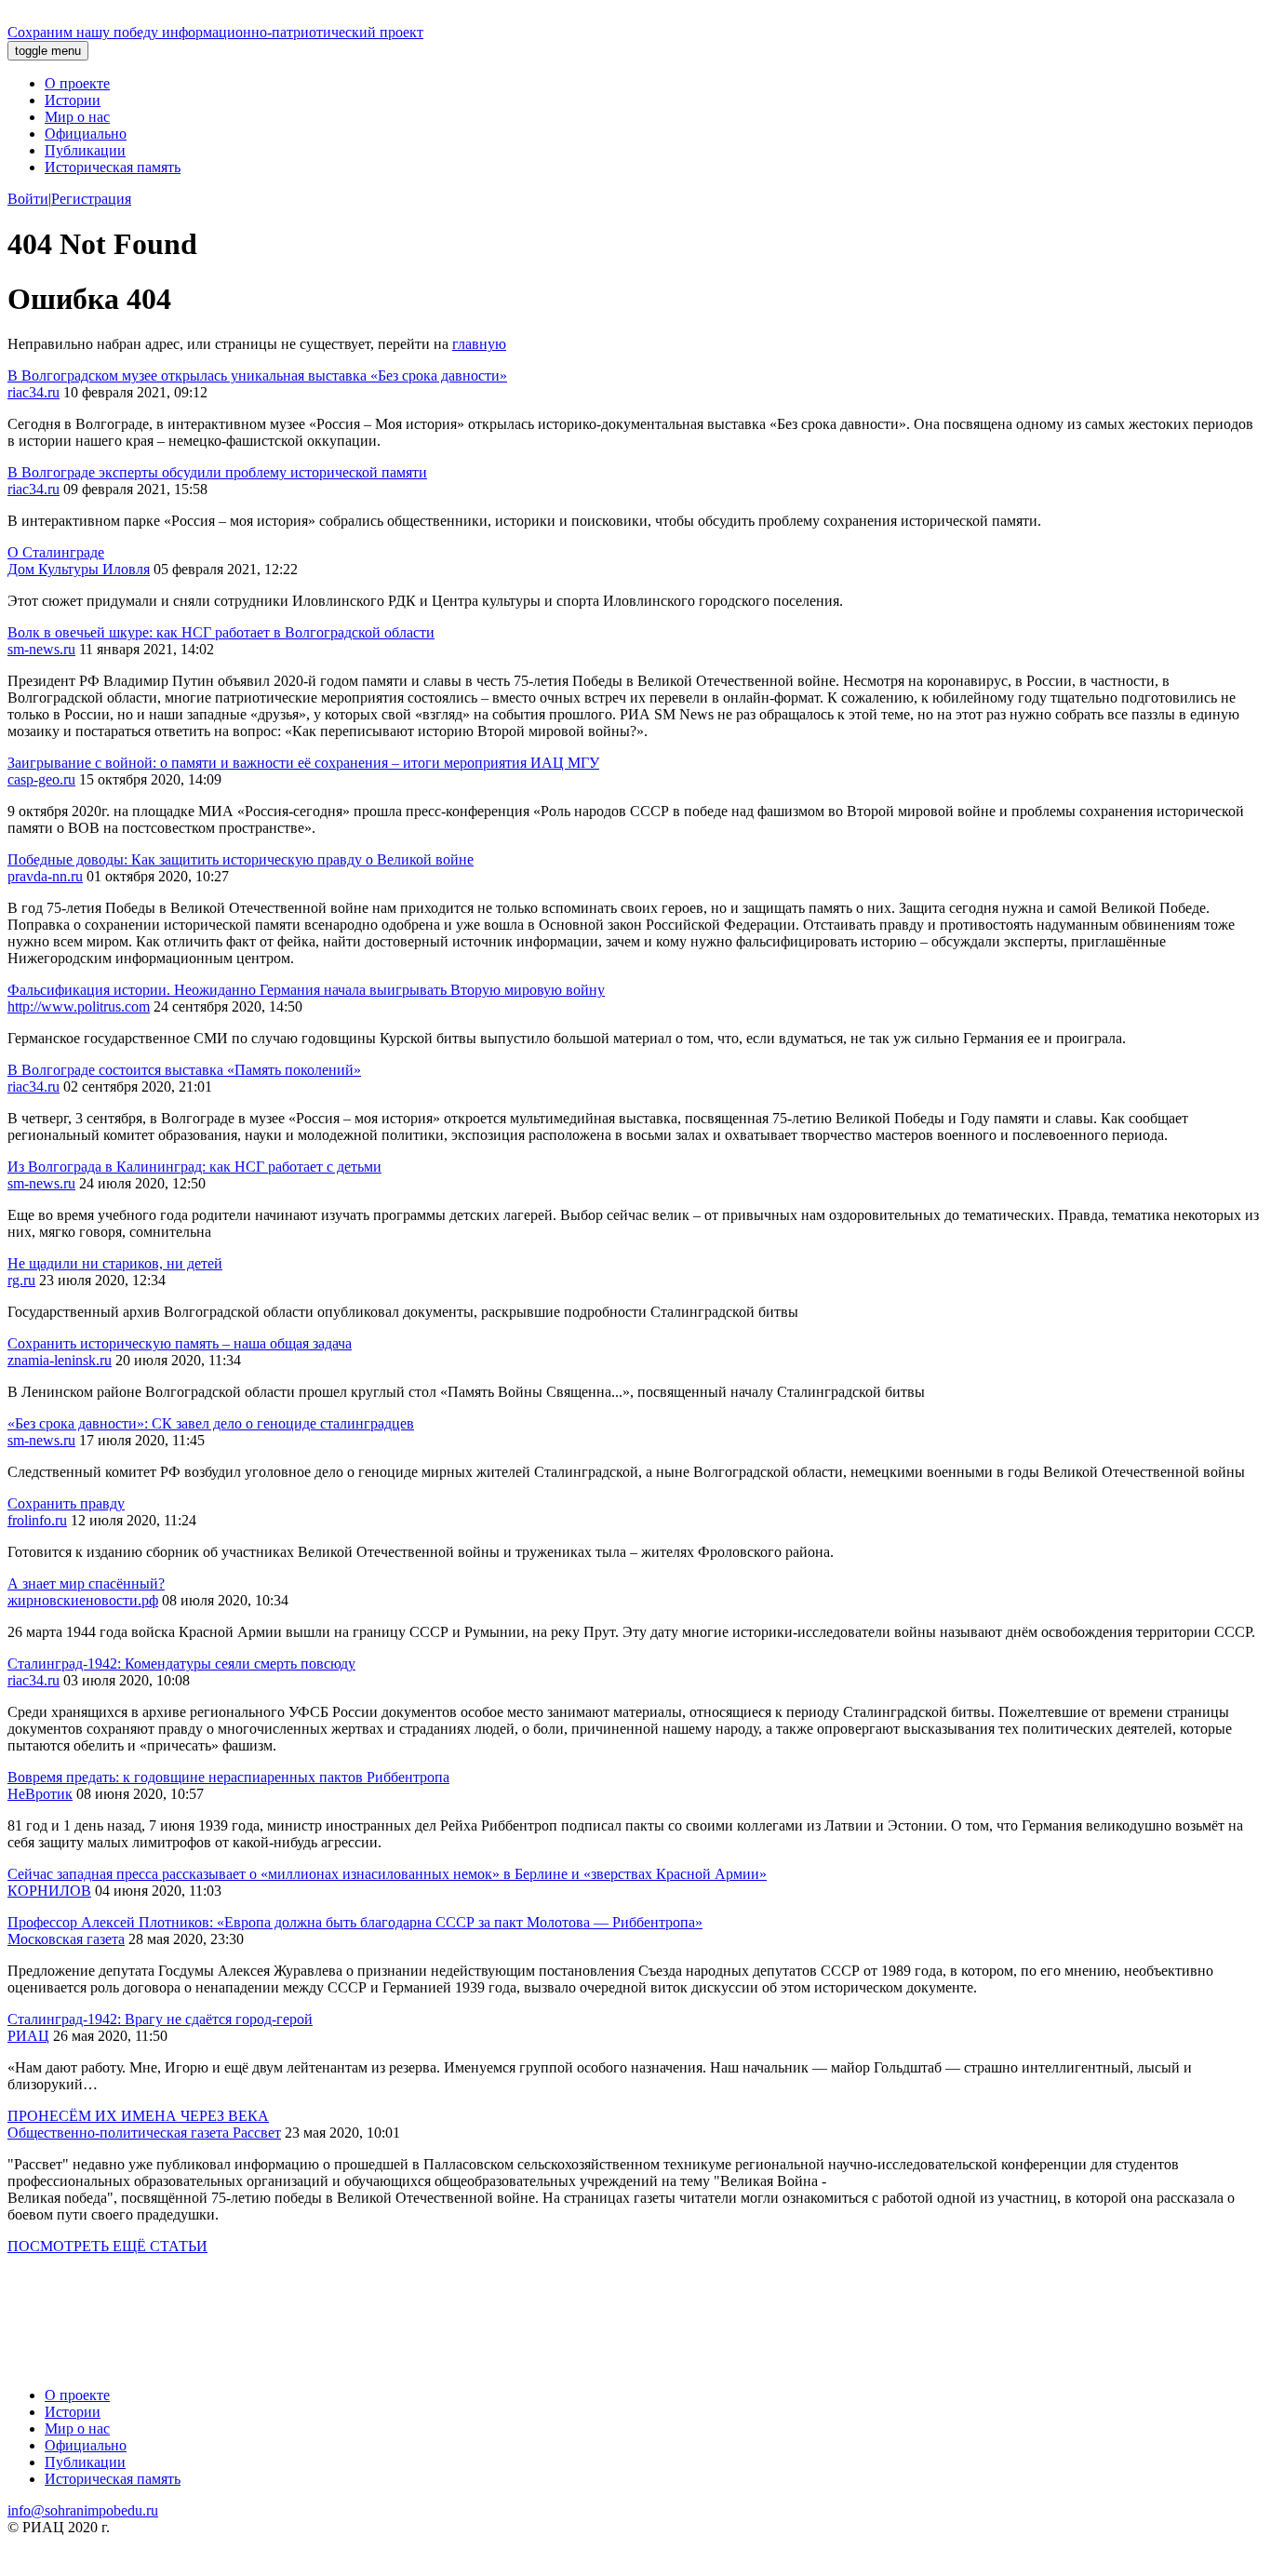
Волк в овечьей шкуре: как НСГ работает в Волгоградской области (221, 632)
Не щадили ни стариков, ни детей (115, 1263)
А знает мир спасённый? (86, 1583)
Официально (86, 134)
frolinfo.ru (37, 1520)
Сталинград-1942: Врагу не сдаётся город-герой (160, 2019)
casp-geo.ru (41, 779)
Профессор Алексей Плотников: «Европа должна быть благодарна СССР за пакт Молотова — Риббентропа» (355, 1922)
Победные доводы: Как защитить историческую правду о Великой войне (241, 859)
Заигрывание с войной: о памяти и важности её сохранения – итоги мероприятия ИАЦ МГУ (303, 763)
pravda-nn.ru (45, 876)
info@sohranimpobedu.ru (83, 2510)
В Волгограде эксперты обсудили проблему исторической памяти (217, 472)
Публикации (85, 150)
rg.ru (21, 1280)
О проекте (77, 83)
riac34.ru (33, 392)
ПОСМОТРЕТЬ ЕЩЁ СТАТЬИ (107, 2246)
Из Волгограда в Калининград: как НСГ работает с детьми (194, 1167)
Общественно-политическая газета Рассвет (144, 2133)
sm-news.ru (41, 649)
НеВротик (40, 1794)
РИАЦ (28, 2036)
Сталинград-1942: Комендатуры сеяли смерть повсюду (181, 1664)
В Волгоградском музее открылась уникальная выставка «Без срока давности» (257, 376)
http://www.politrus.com (79, 1006)
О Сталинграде (56, 552)
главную (479, 344)
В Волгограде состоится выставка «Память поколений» (184, 1070)
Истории (73, 100)
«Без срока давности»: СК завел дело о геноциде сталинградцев (211, 1423)
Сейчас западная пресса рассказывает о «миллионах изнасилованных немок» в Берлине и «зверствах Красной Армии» (387, 1874)
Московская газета (66, 1939)
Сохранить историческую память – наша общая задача (180, 1343)
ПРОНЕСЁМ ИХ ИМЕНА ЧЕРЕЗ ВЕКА (138, 2116)
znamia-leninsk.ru (60, 1360)
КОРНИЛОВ (49, 1891)
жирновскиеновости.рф (83, 1600)
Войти (28, 199)
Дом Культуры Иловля (79, 569)
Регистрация (91, 199)
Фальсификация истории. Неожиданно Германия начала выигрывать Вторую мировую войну (306, 990)
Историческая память (113, 167)
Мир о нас (77, 117)
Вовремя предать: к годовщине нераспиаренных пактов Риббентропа (228, 1777)
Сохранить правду (66, 1503)
